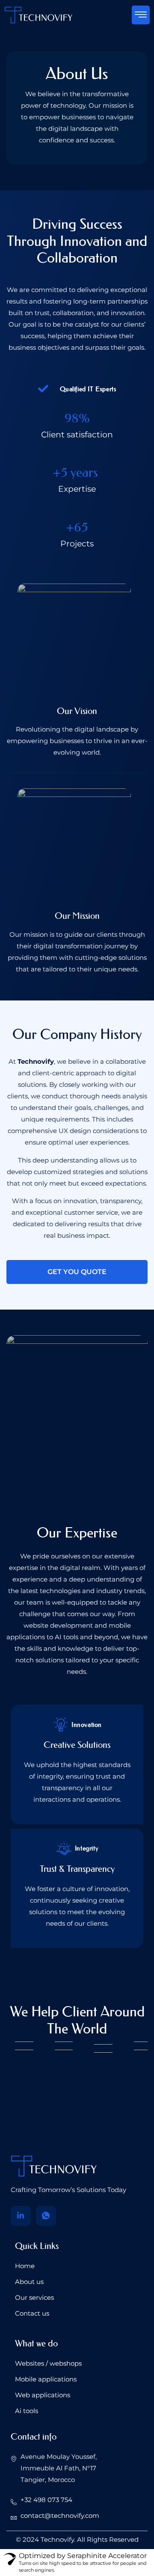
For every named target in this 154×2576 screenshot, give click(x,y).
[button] (141, 15)
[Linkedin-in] (21, 2216)
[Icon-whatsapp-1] (46, 2216)
